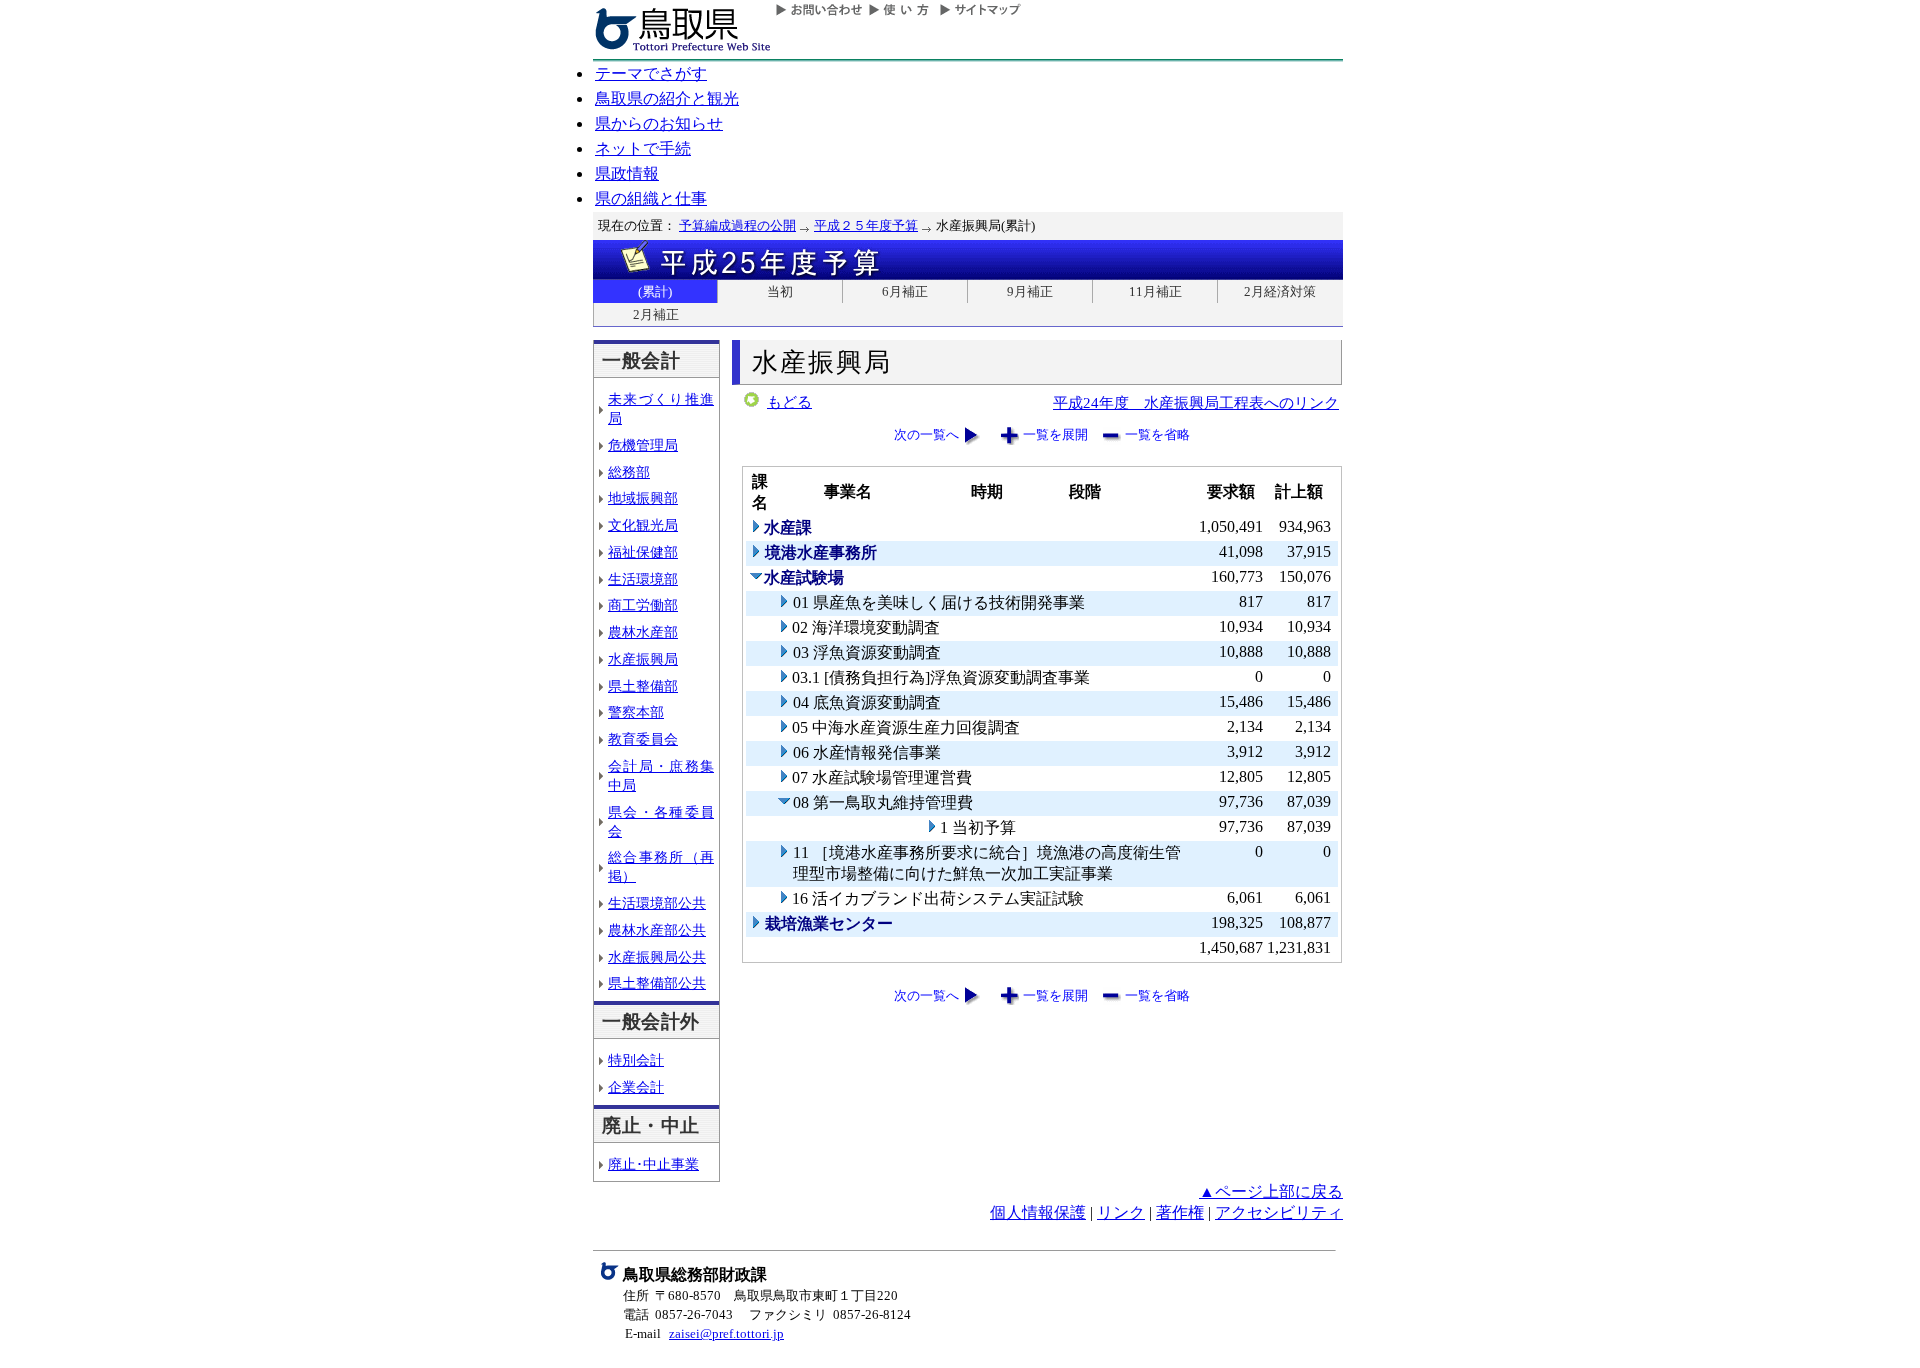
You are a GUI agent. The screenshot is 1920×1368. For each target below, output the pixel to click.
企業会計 (636, 1087)
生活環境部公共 (657, 903)
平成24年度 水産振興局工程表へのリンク (1196, 402)
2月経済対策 (1280, 291)
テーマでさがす (651, 73)
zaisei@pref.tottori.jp (726, 1333)
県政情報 (627, 173)
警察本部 (636, 712)
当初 (780, 291)
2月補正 (656, 314)
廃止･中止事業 (653, 1164)
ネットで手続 (643, 148)
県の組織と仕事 (651, 198)
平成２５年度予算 (866, 225)
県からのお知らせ (659, 123)
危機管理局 (643, 445)
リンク (1121, 1212)
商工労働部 (643, 605)
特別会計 (636, 1060)
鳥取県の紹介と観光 (667, 98)
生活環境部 (643, 579)
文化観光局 (643, 525)
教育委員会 (643, 739)
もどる (789, 402)
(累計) (655, 291)
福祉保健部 (643, 552)
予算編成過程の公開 (737, 225)
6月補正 (905, 291)
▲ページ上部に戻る (1271, 1191)
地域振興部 (643, 498)
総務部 (629, 472)
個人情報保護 (1038, 1212)
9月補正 (1030, 291)
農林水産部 (643, 632)
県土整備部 (643, 686)
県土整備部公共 (657, 983)
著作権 (1180, 1212)
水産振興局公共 (657, 957)
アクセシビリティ (1279, 1212)
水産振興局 (643, 659)
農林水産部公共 (657, 930)
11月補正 (1155, 291)
